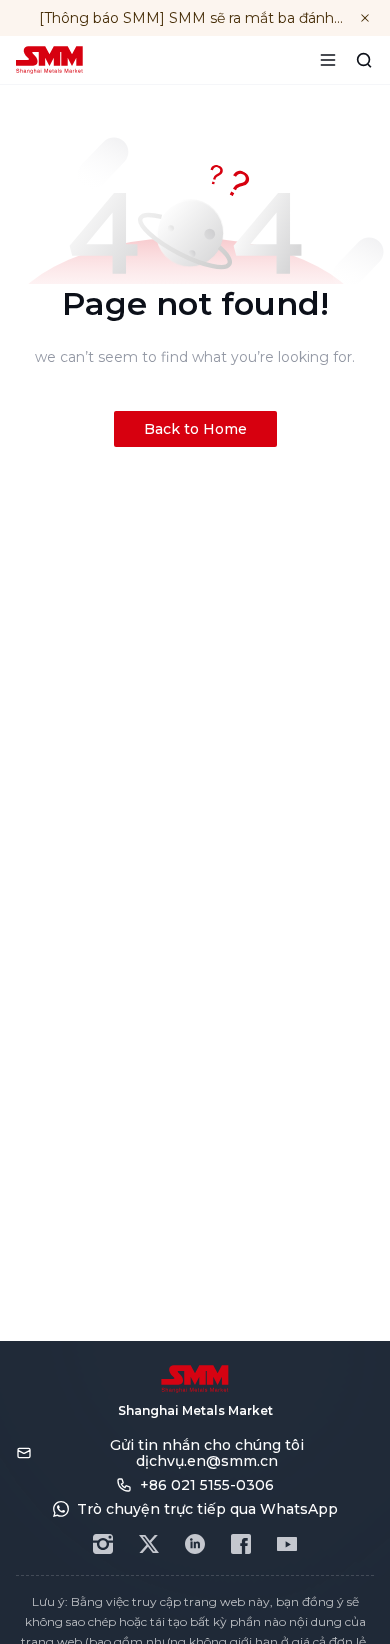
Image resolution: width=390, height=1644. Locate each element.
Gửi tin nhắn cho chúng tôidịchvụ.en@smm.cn (207, 1453)
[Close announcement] (365, 18)
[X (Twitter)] (149, 1544)
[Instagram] (103, 1544)
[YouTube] (287, 1544)
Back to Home (195, 429)
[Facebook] (241, 1544)
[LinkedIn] (195, 1544)
